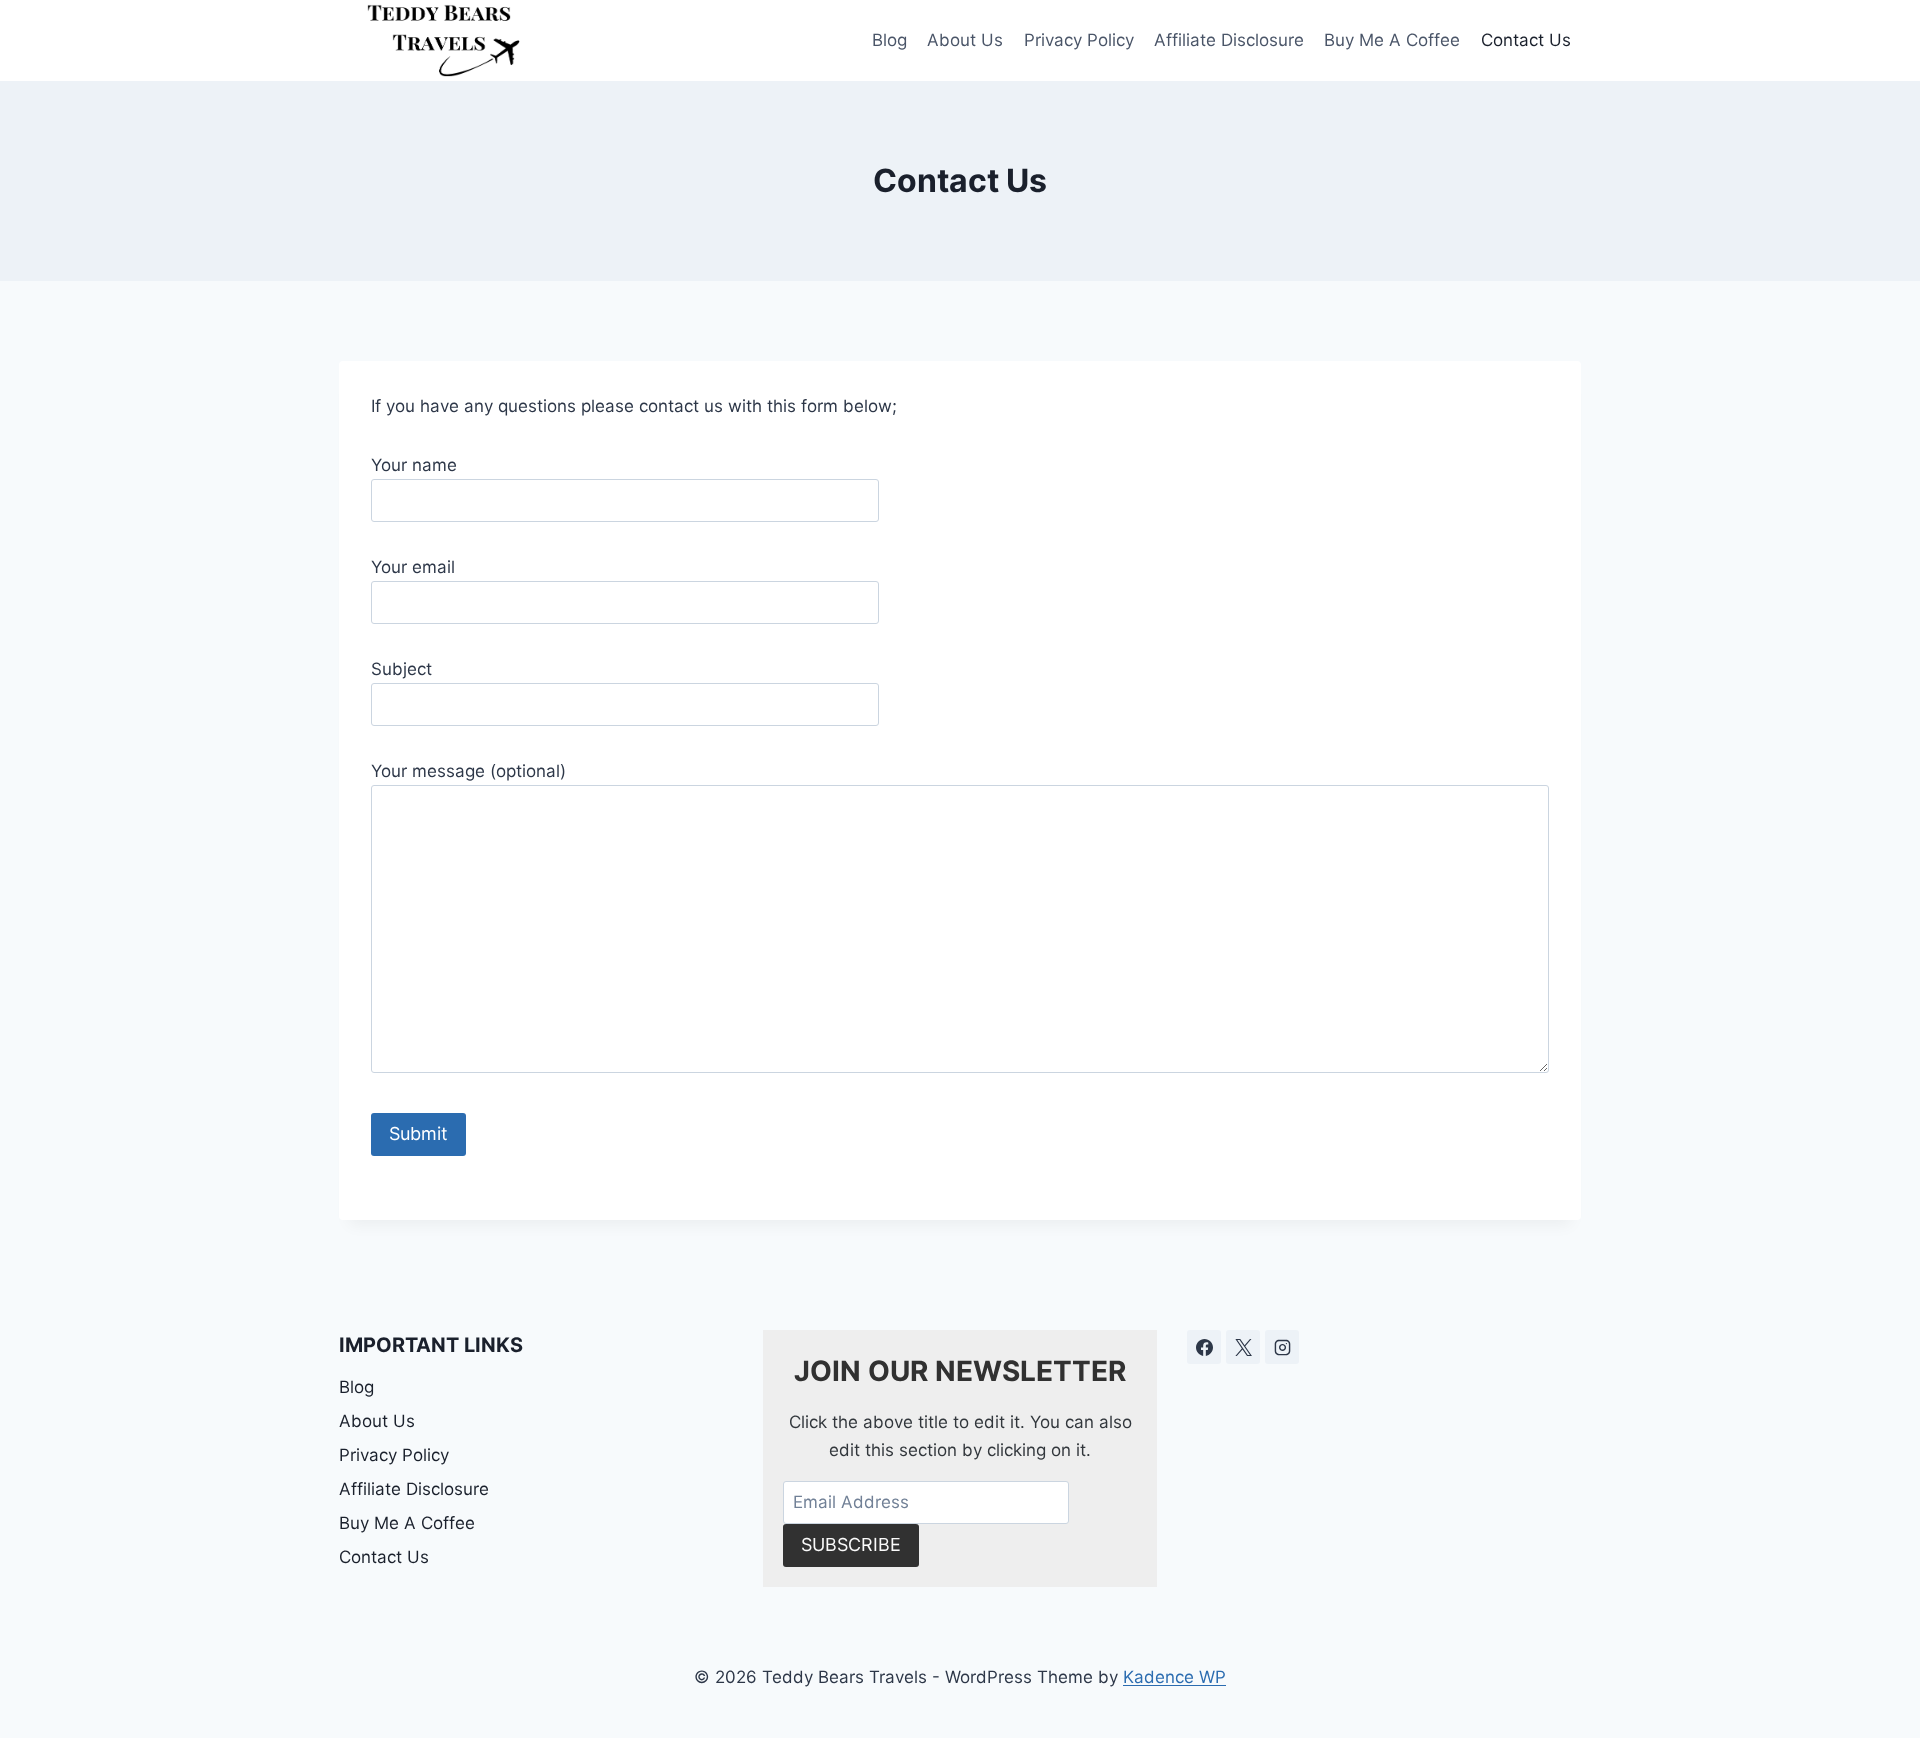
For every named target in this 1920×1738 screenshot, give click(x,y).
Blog (889, 40)
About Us (965, 40)
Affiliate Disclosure (1229, 40)
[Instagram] (1282, 1347)
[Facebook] (1204, 1347)
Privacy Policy (1079, 40)
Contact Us (1526, 40)
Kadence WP (1174, 1677)
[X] (1243, 1347)
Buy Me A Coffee (1392, 40)
